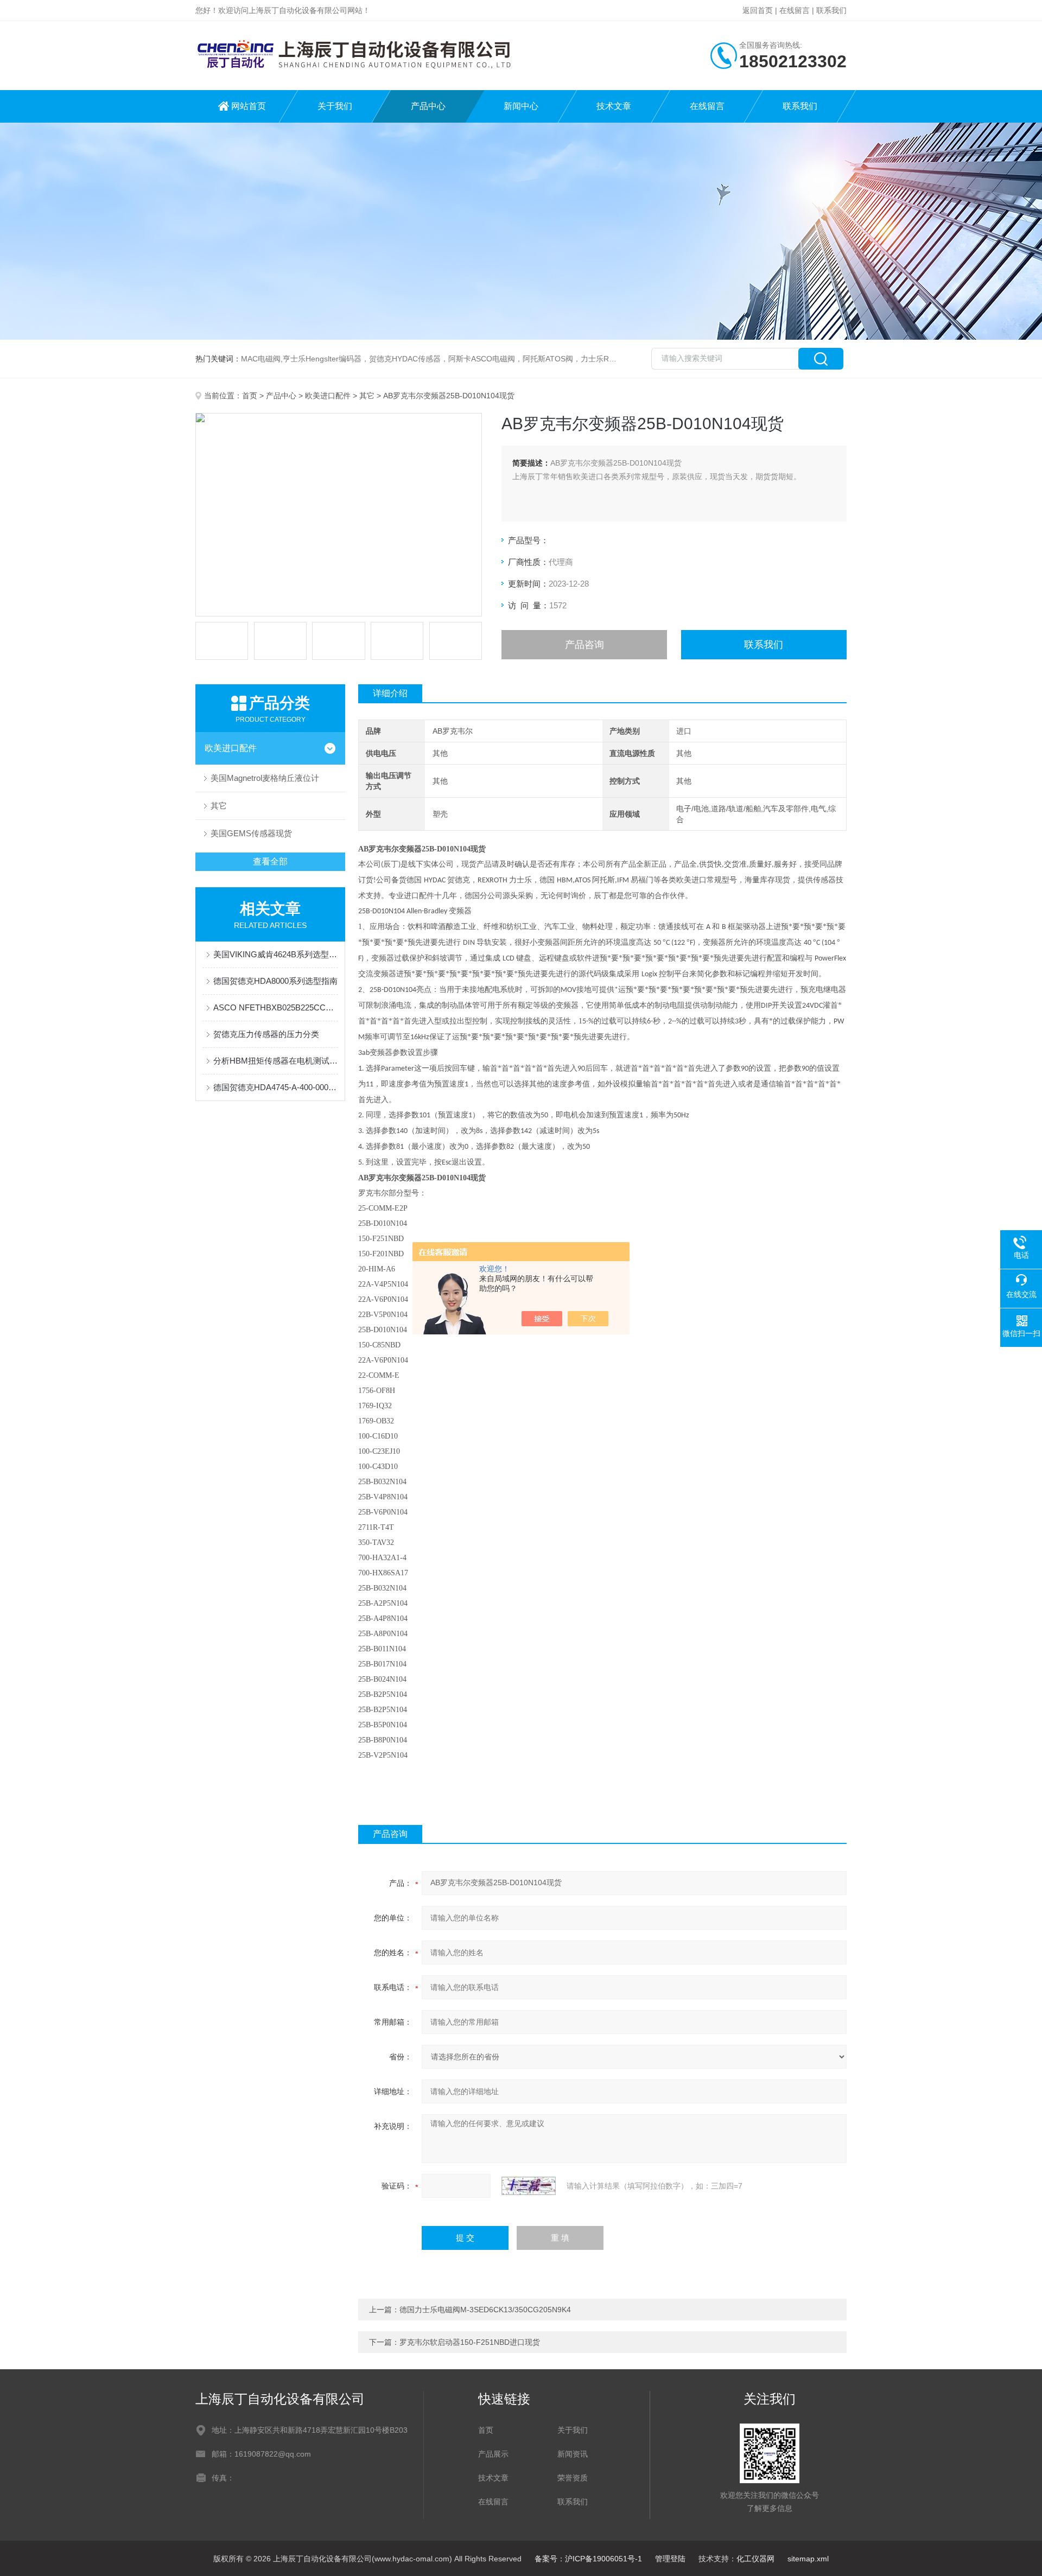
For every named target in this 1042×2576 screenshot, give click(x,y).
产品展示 (493, 2454)
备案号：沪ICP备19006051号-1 (588, 2559)
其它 (367, 396)
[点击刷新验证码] (529, 2186)
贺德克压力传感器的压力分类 (266, 1034)
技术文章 (614, 106)
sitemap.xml (808, 2559)
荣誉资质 (573, 2478)
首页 (250, 396)
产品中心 (428, 106)
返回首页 (758, 10)
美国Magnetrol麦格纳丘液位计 (265, 778)
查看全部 (270, 861)
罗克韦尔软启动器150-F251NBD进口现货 (470, 2342)
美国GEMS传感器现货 (251, 833)
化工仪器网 (755, 2559)
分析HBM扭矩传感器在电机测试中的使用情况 (276, 1061)
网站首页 (249, 106)
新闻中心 (521, 106)
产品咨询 (584, 645)
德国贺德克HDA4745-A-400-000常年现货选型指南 (276, 1087)
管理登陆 (670, 2559)
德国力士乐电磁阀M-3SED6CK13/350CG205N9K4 (485, 2310)
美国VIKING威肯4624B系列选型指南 (276, 954)
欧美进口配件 (328, 396)
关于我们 (335, 106)
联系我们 (831, 10)
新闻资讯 (573, 2454)
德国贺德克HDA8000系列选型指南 (275, 981)
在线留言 (795, 10)
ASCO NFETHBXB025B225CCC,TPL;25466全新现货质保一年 (276, 1007)
